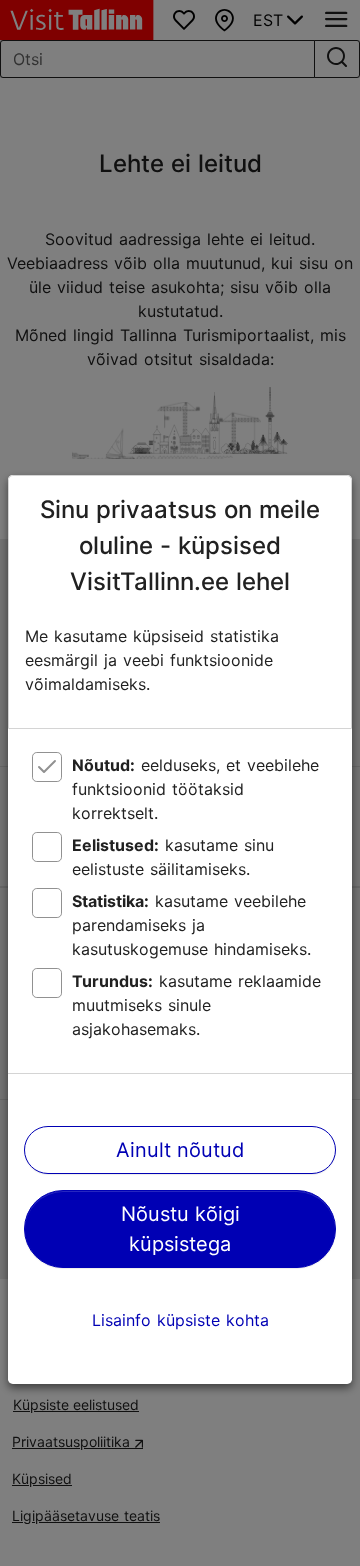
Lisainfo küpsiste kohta (180, 1320)
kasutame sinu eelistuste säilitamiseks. (173, 857)
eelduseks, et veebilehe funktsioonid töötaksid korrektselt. (195, 789)
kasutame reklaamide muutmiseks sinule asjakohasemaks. (196, 1005)
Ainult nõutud (180, 1150)
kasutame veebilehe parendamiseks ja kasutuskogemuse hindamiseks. (191, 925)
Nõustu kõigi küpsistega (180, 1229)
